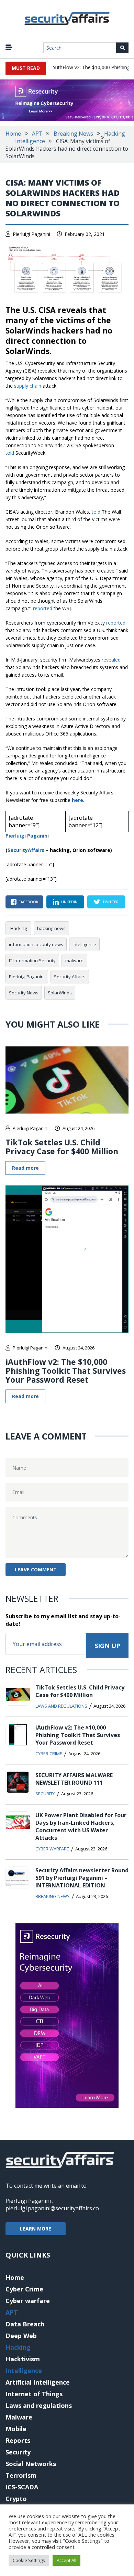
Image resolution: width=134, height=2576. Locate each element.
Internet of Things (34, 2394)
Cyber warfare (52, 1849)
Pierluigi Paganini (31, 234)
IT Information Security (32, 960)
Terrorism (21, 2475)
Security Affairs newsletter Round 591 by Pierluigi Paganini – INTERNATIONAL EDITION (82, 1878)
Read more (25, 1168)
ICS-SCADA (22, 2487)
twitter (110, 902)
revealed (111, 660)
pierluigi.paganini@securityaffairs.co (52, 2208)
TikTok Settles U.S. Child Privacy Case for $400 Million (62, 1147)
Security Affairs (70, 977)
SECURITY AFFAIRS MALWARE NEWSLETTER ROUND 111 (74, 1779)
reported (43, 608)
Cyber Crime (49, 1754)
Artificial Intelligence (38, 2382)
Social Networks (31, 2464)
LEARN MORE (36, 2229)
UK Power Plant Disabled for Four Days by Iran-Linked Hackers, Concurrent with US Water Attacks (81, 1826)
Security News (24, 993)
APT (37, 134)
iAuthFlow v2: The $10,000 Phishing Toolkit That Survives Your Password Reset (66, 1371)
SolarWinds (60, 993)
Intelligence (30, 141)
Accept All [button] (66, 2560)
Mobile (16, 2429)
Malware (19, 2417)
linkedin (69, 902)
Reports (18, 2440)
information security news (36, 944)
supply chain (28, 386)
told (10, 453)
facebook (29, 902)
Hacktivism (23, 2359)
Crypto (16, 2499)
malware (74, 960)
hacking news (51, 928)
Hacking (115, 134)
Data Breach (25, 2324)
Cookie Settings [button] (29, 2560)
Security (45, 1794)
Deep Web (21, 2336)
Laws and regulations (61, 1706)
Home (13, 134)
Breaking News (73, 134)
